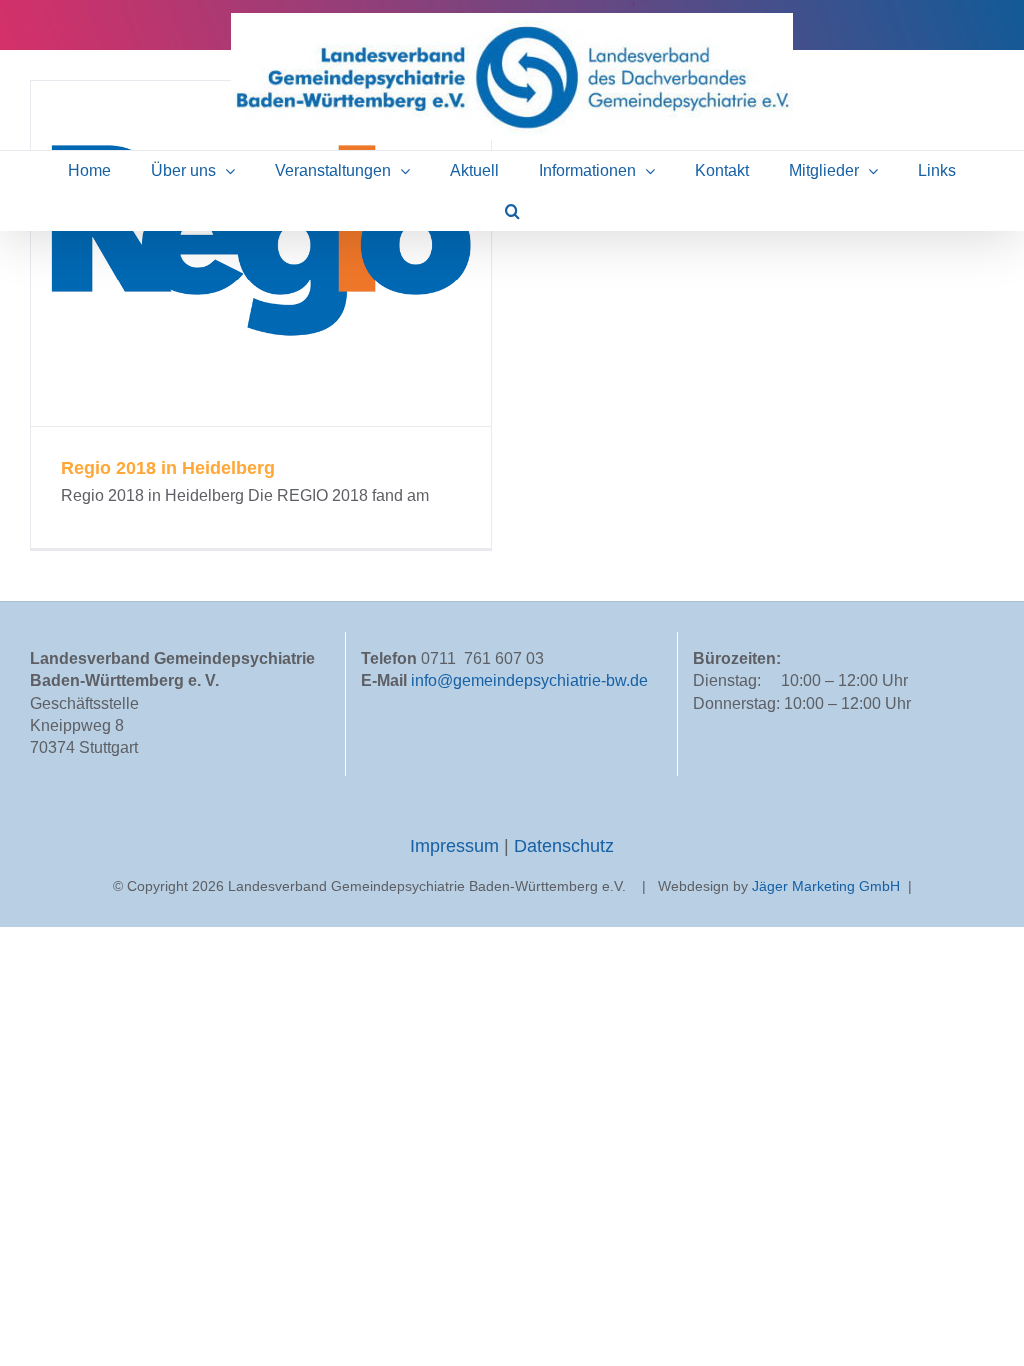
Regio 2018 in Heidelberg (261, 253)
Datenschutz (564, 846)
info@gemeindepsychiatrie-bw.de (529, 680)
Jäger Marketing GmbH (826, 886)
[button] (512, 211)
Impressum (457, 846)
